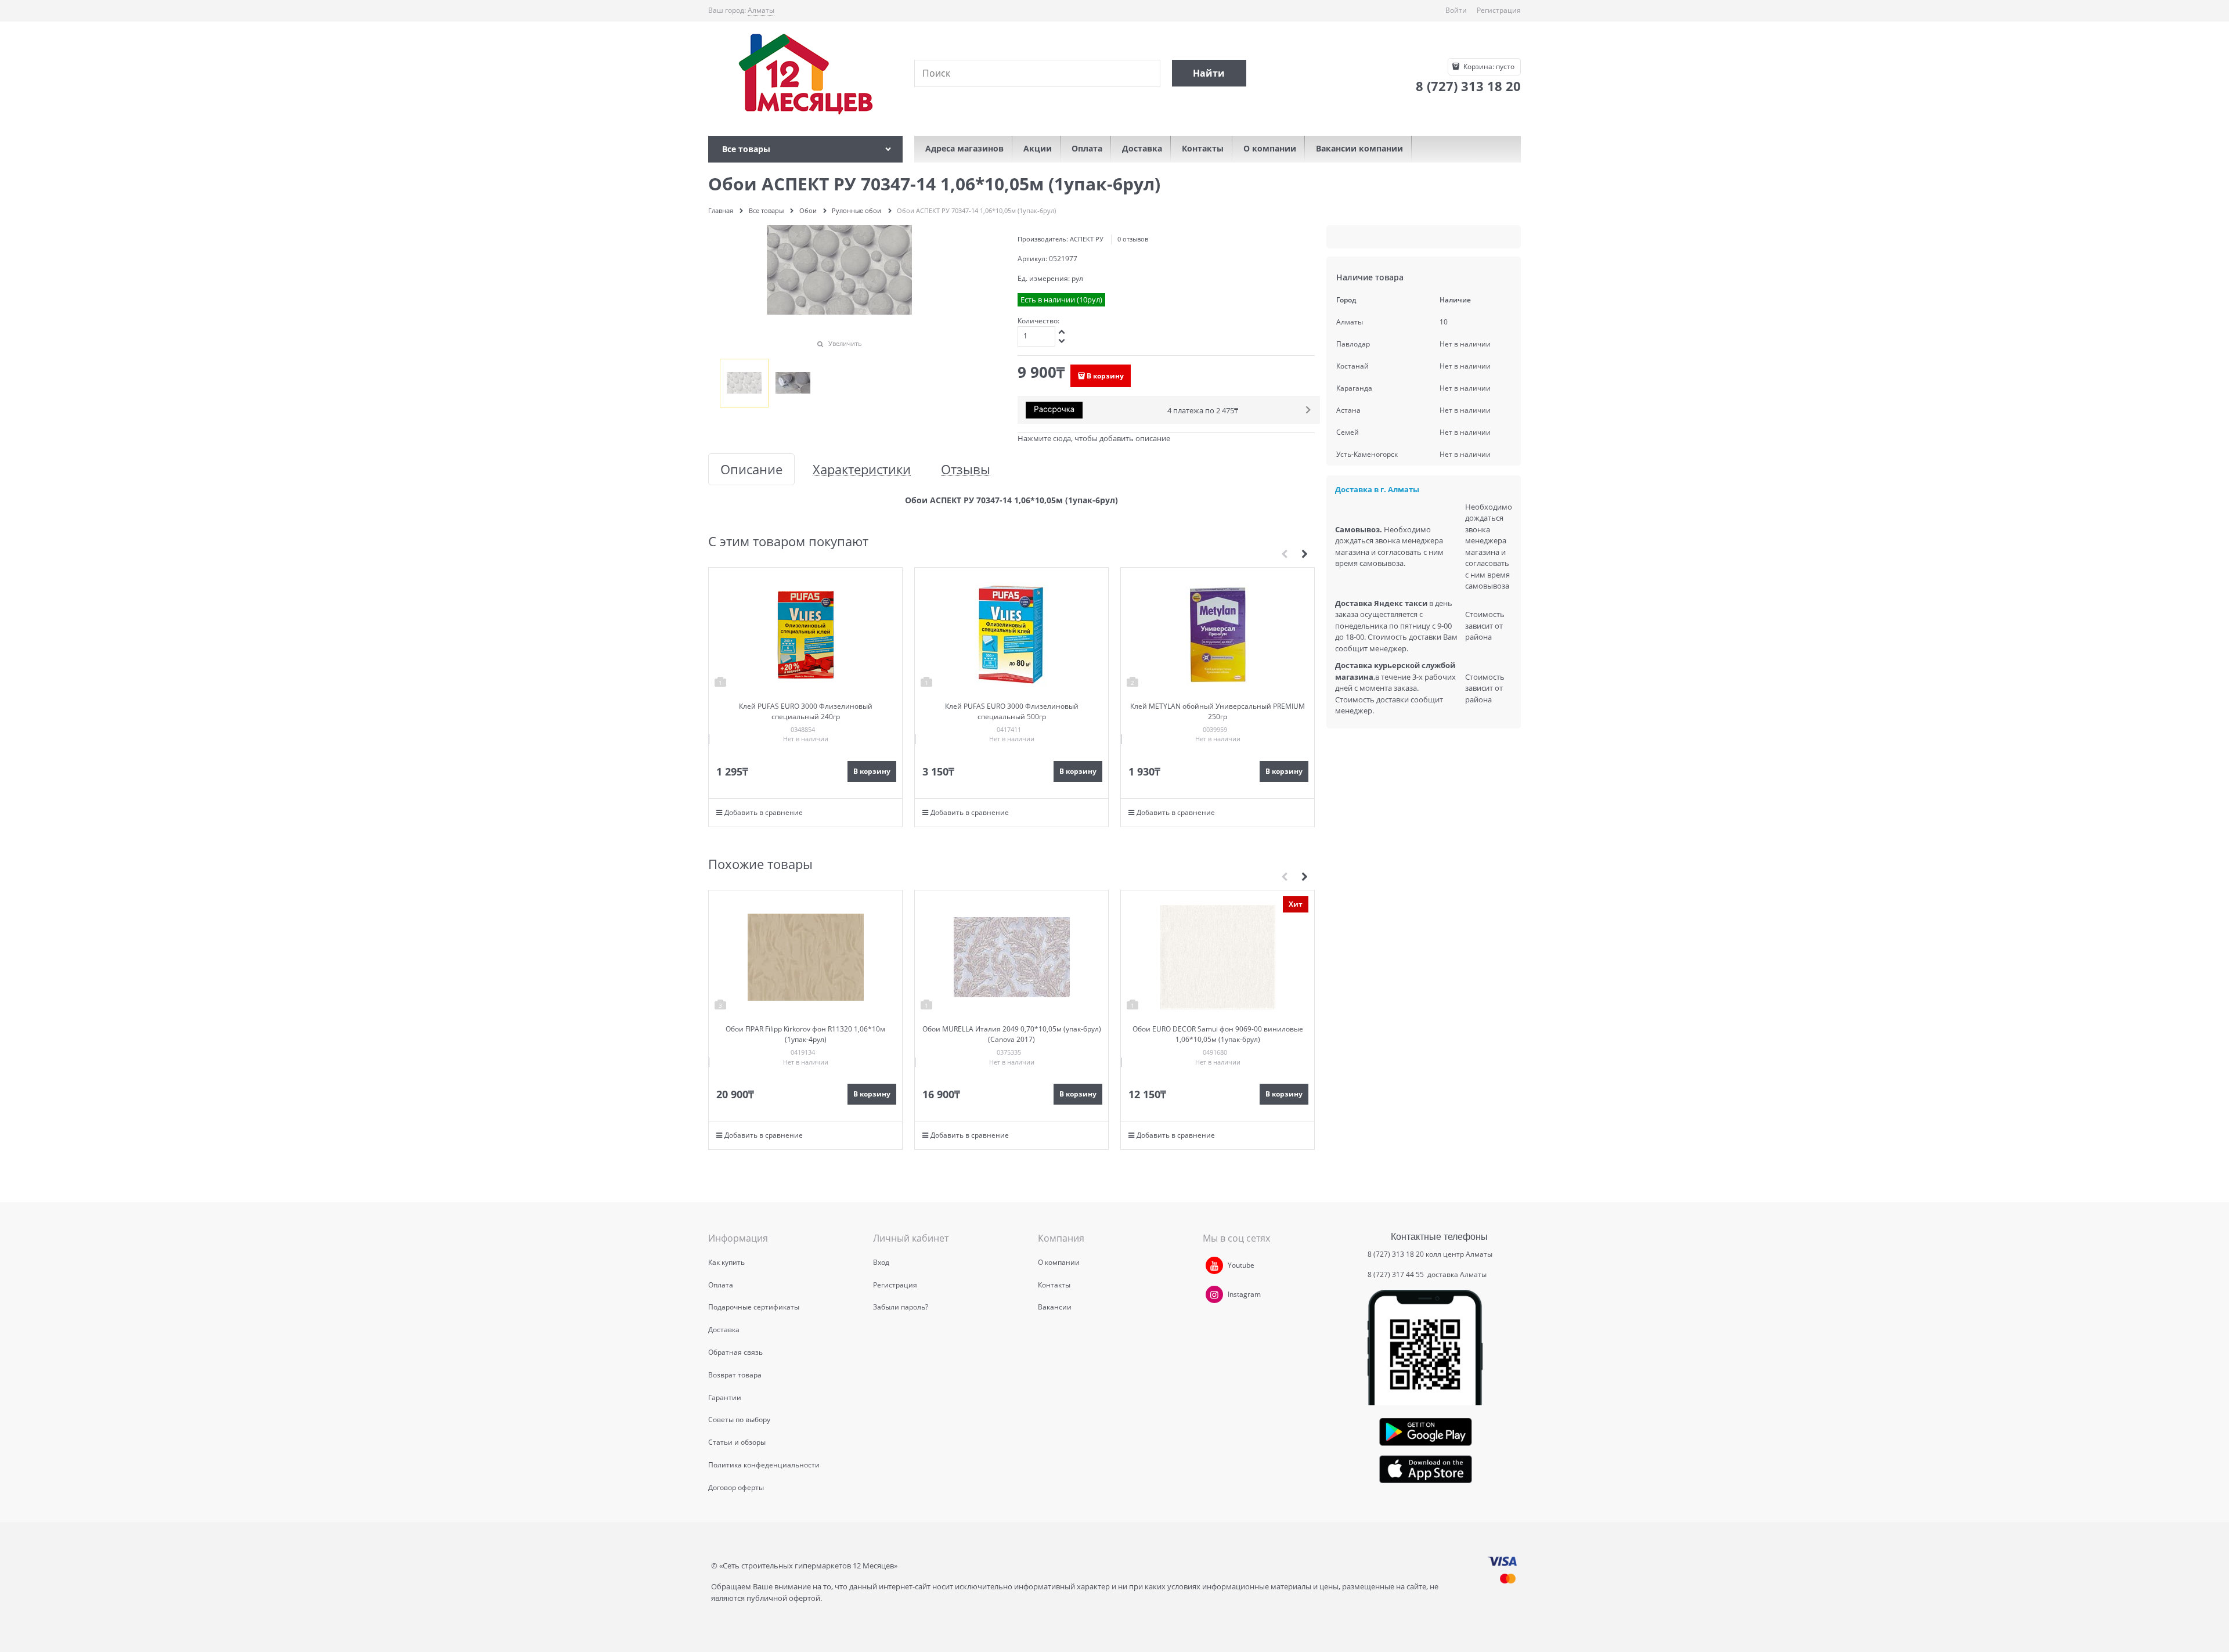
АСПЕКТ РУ (1087, 239)
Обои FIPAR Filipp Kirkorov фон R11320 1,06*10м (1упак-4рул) (805, 1034)
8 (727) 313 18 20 (1396, 1254)
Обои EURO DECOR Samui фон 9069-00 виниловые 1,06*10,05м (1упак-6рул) (1218, 1034)
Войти (1456, 10)
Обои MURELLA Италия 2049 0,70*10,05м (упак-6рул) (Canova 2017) (1012, 1034)
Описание (751, 469)
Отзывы (966, 469)
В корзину (1105, 376)
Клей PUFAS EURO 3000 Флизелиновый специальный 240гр (806, 711)
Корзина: (1488, 66)
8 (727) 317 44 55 (1397, 1274)
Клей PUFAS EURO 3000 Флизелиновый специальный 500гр (1012, 711)
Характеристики (862, 469)
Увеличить (845, 343)
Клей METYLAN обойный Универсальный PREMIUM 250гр (1218, 711)
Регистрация (1499, 10)
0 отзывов (1133, 239)
